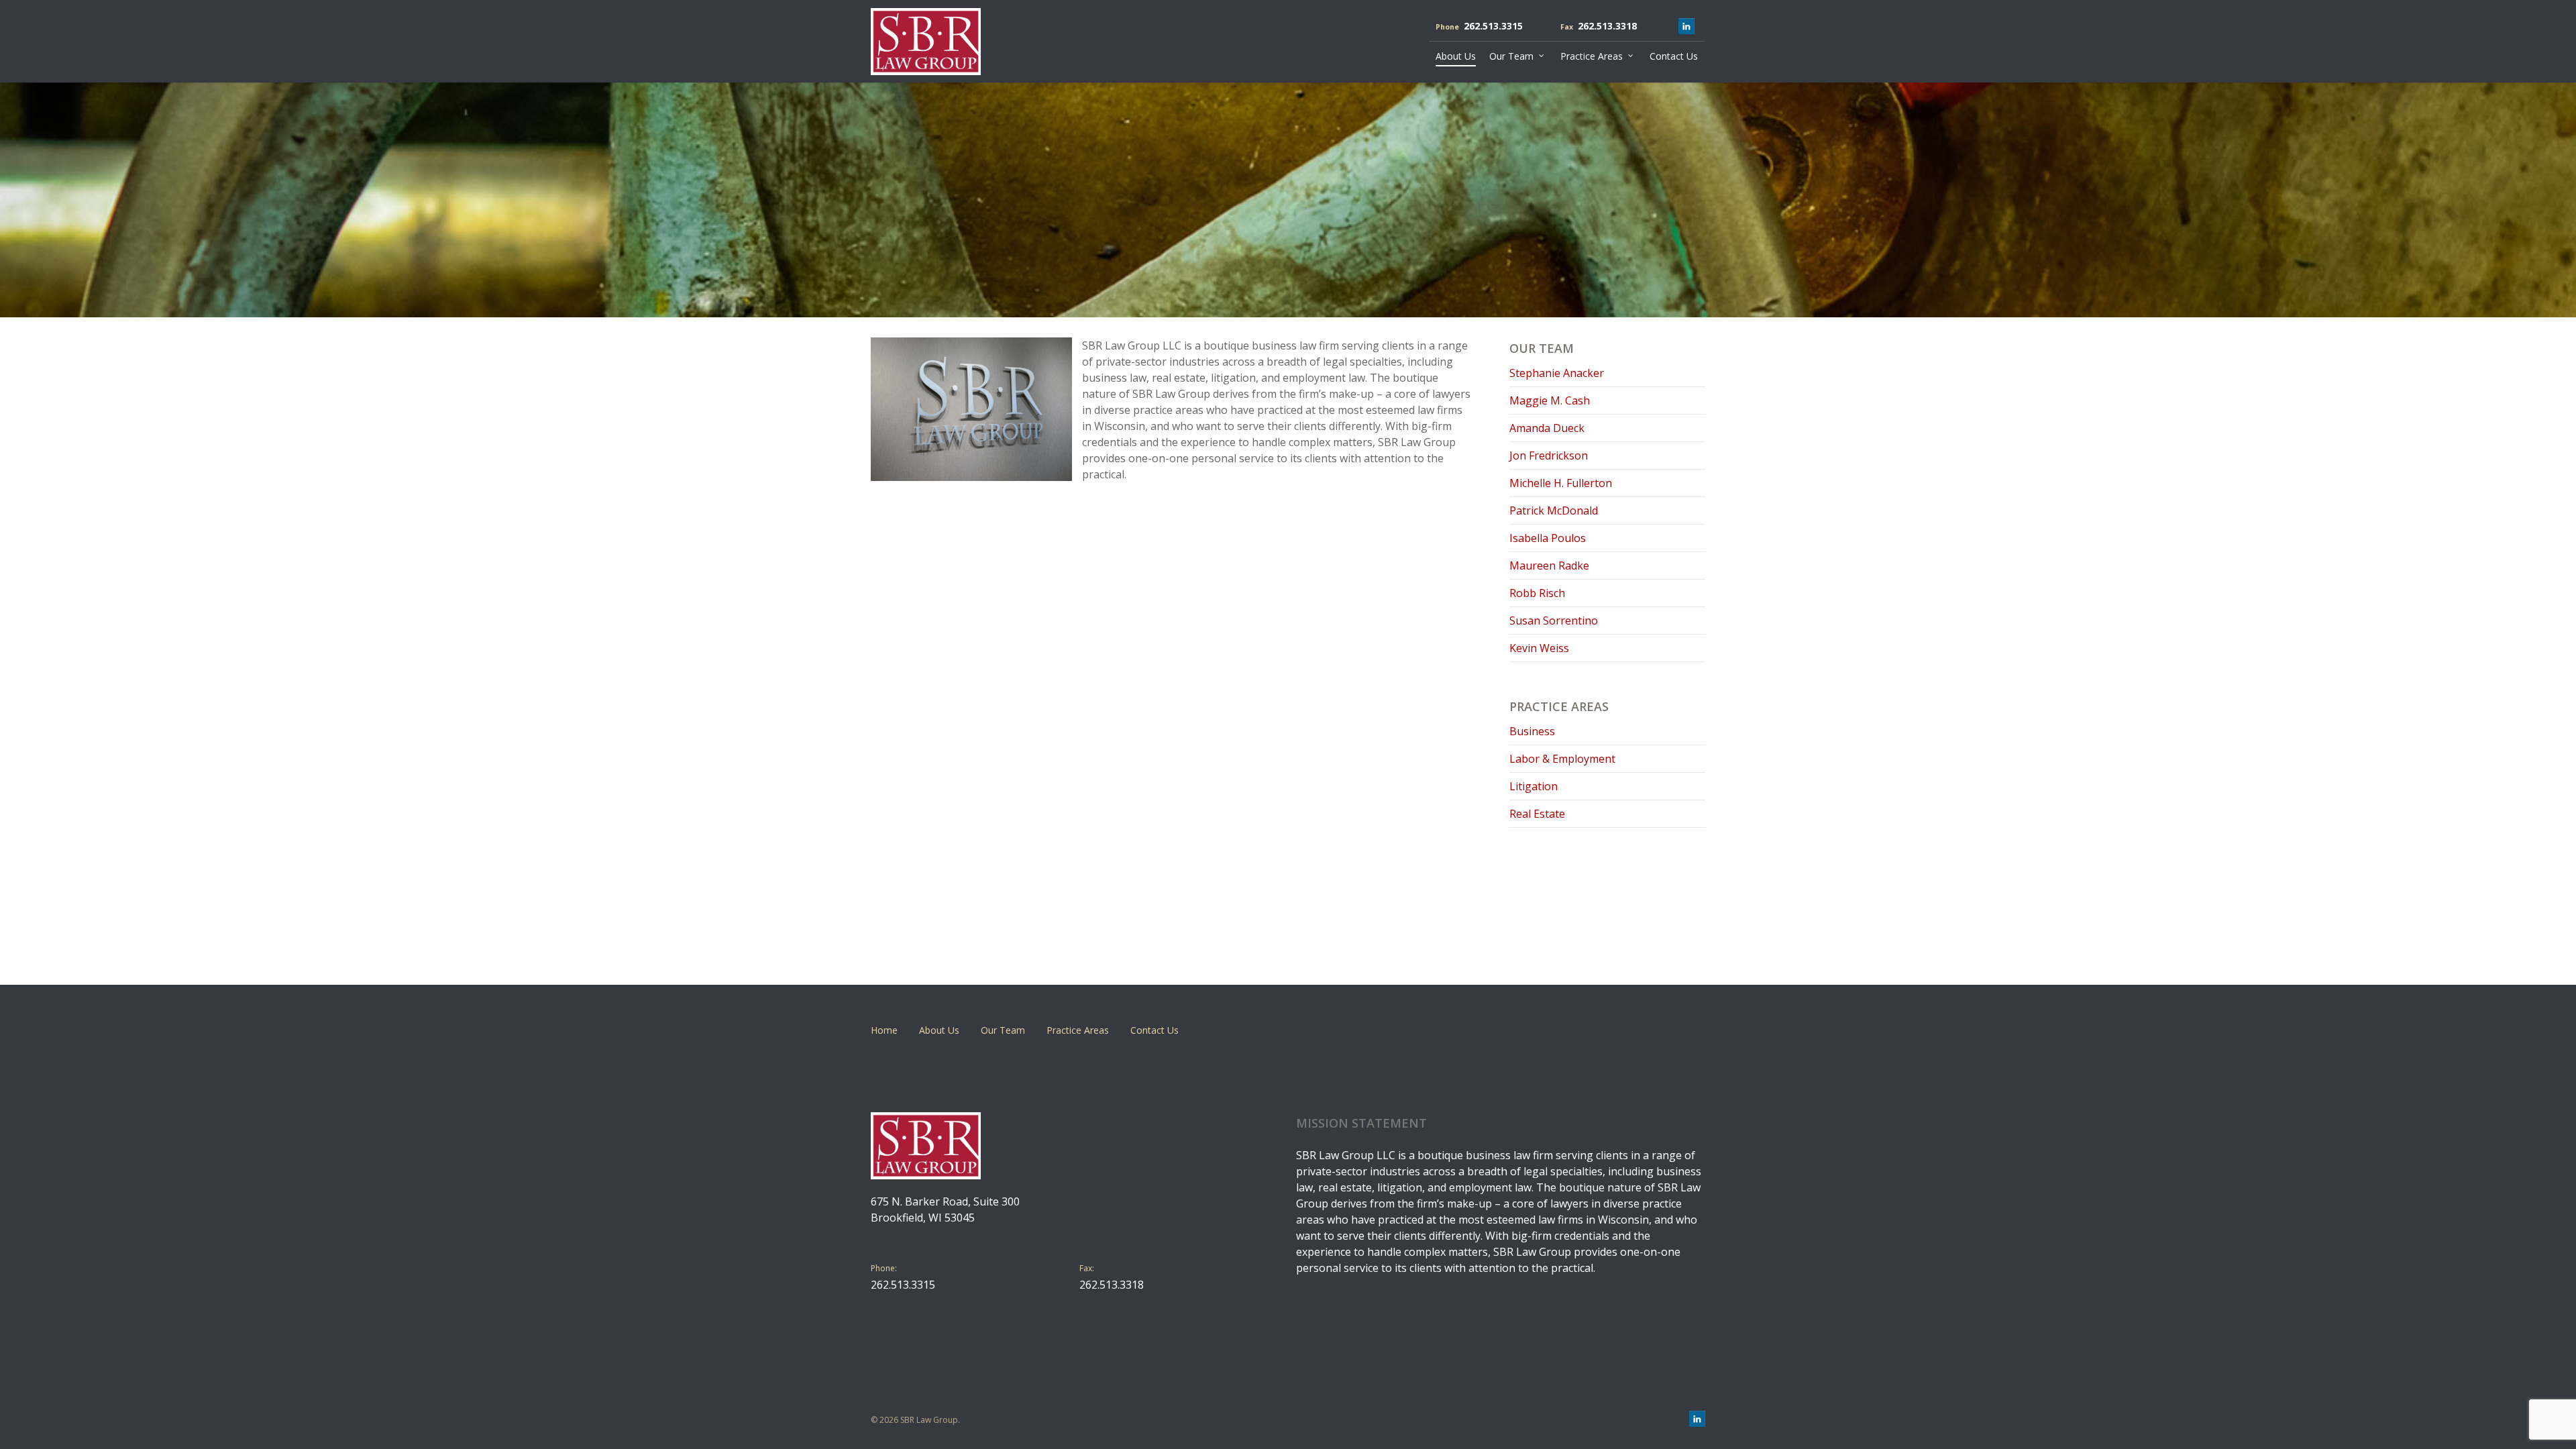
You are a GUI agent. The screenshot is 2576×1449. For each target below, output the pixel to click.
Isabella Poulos (1548, 538)
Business (1532, 731)
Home (884, 1030)
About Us (939, 1030)
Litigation (1534, 786)
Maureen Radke (1549, 566)
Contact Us (1155, 1030)
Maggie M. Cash (1550, 400)
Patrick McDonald (1554, 511)
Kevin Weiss (1539, 648)
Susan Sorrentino (1554, 621)
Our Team (1003, 1030)
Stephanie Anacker (1557, 373)
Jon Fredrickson (1549, 455)
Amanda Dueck (1547, 428)
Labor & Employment (1562, 759)
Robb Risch (1537, 593)
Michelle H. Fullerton (1561, 483)
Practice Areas (1078, 1030)
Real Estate (1537, 814)
